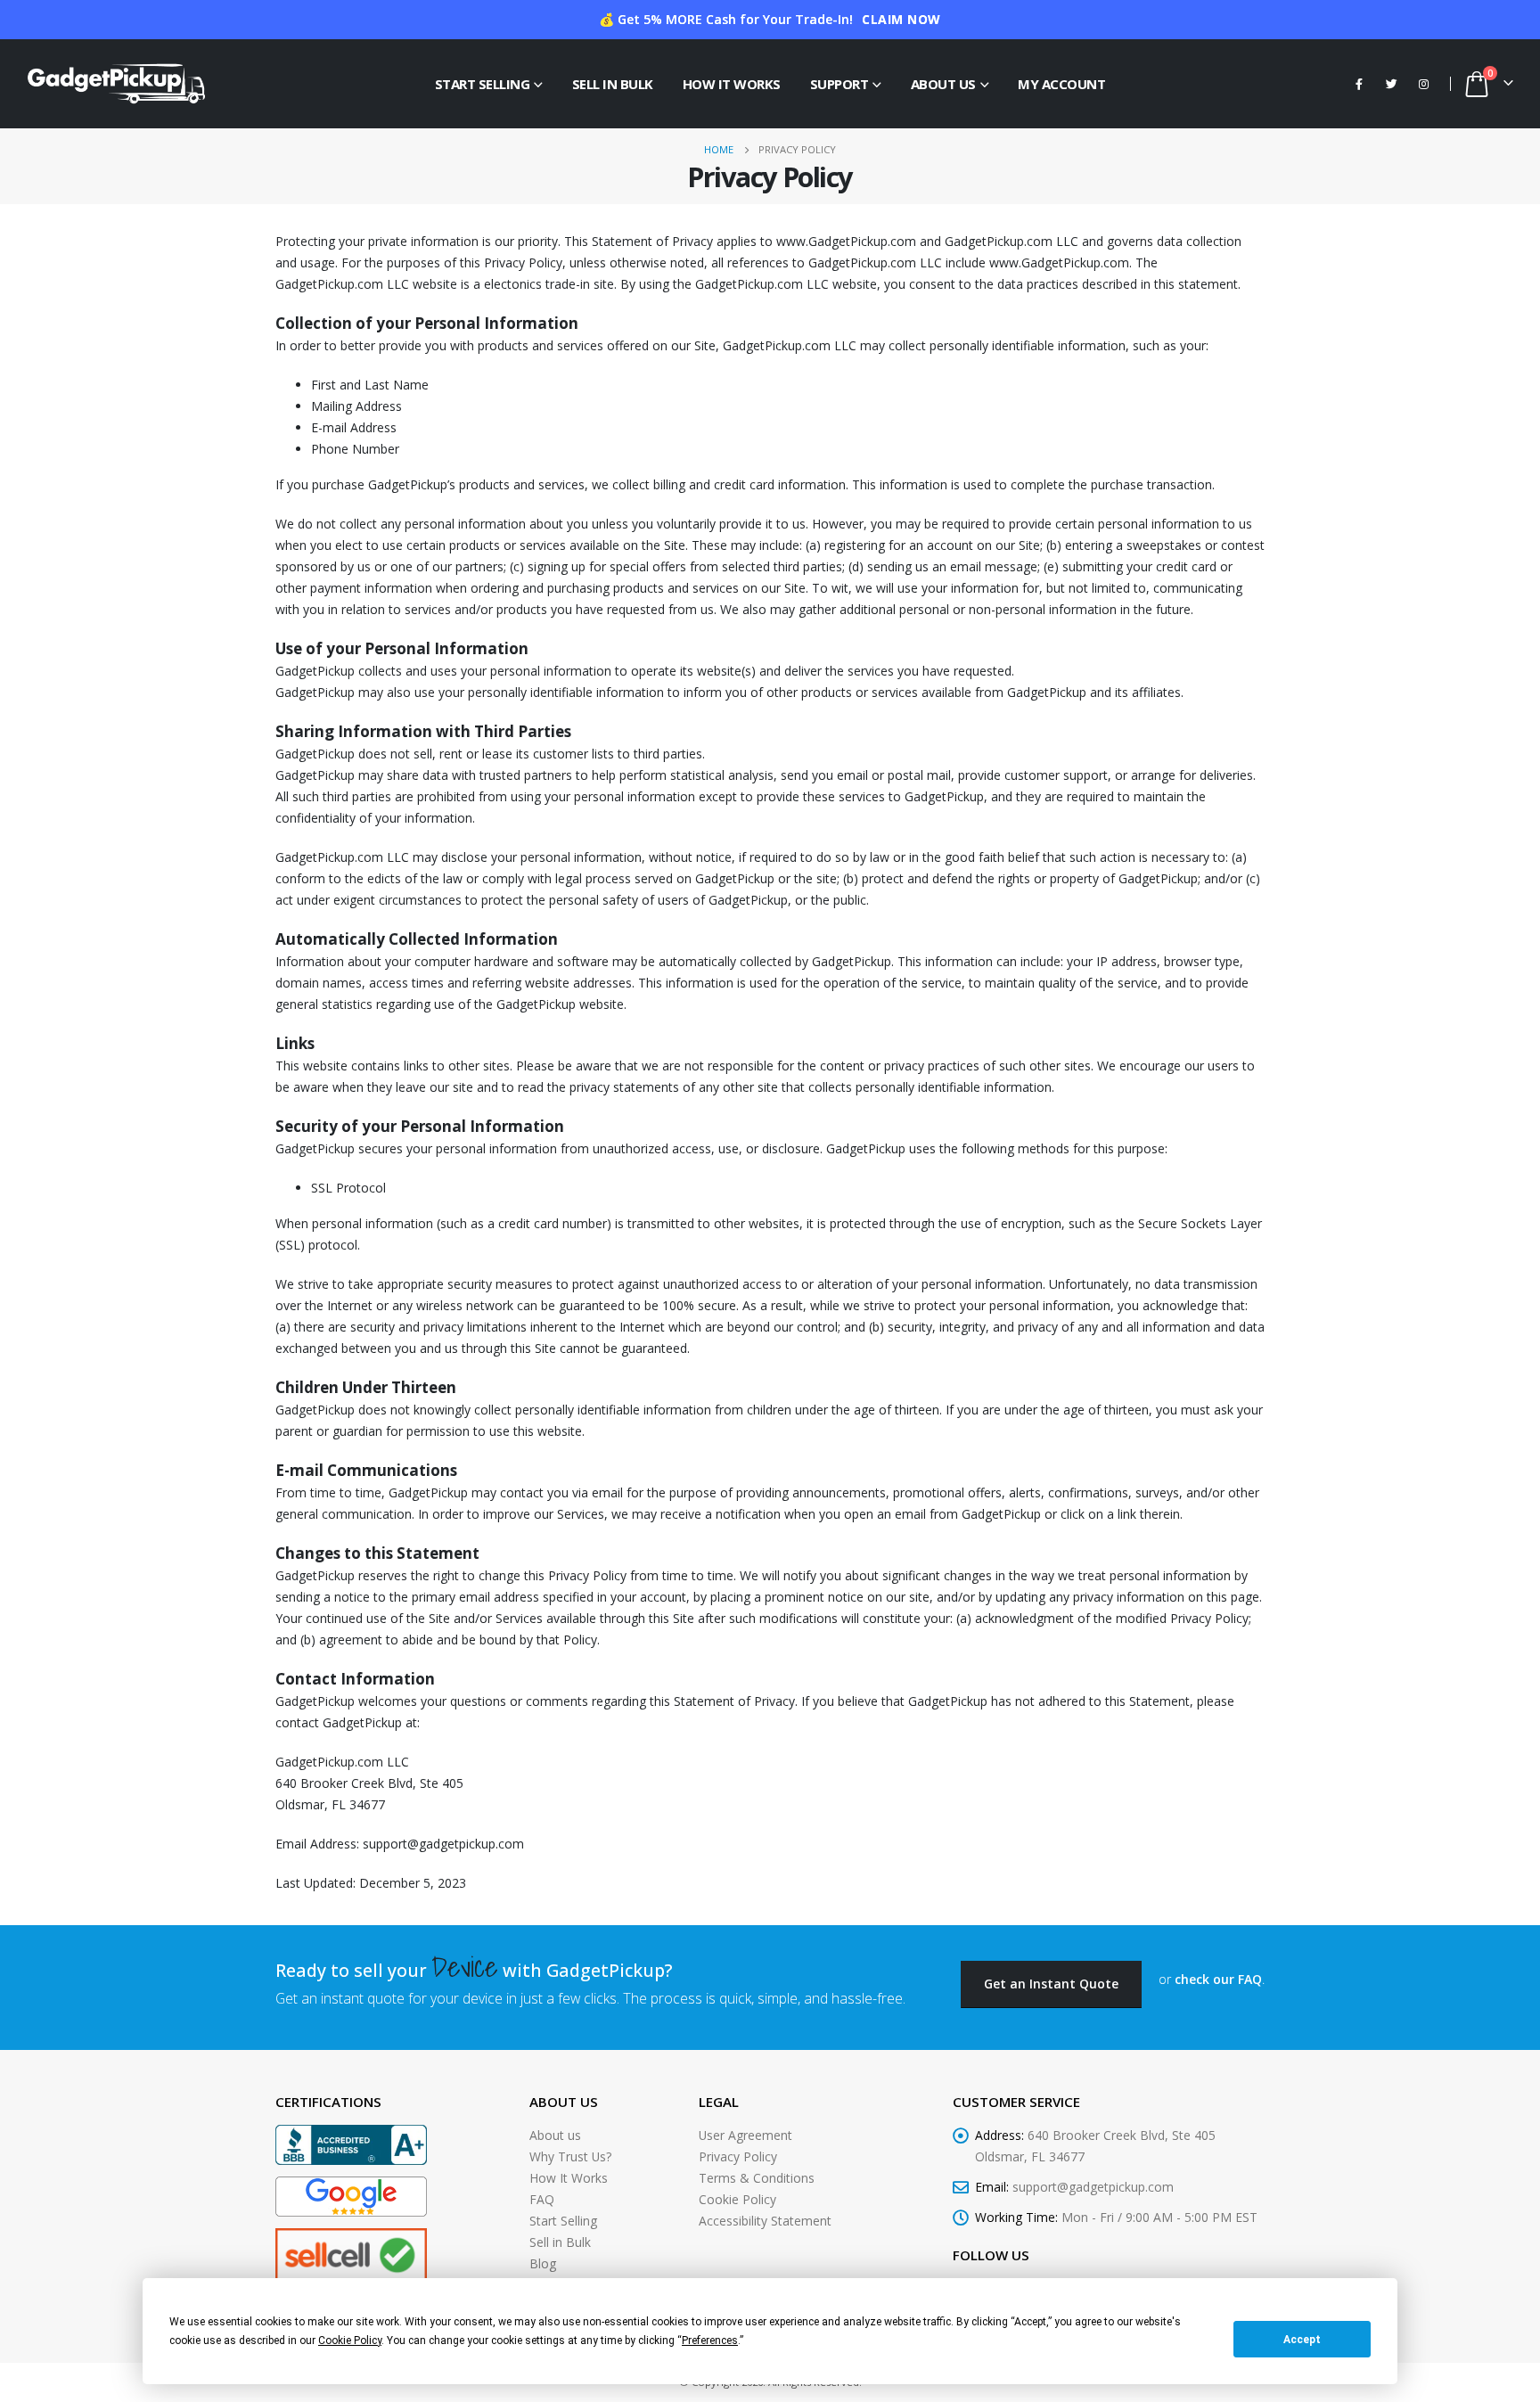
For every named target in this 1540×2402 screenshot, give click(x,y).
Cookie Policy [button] (350, 2341)
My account (1061, 84)
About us (555, 2135)
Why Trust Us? (570, 2156)
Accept (1302, 2340)
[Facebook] (1359, 84)
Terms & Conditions (757, 2178)
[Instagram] (1423, 84)
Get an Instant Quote (1051, 1984)
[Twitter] (1391, 84)
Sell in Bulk (613, 84)
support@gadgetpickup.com (1093, 2187)
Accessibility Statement (765, 2221)
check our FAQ (1218, 1979)
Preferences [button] (710, 2341)
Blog (543, 2263)
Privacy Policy (738, 2156)
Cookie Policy (737, 2199)
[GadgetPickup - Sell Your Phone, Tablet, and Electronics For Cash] (116, 83)
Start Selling (483, 84)
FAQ (542, 2199)
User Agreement (745, 2135)
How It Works (732, 84)
